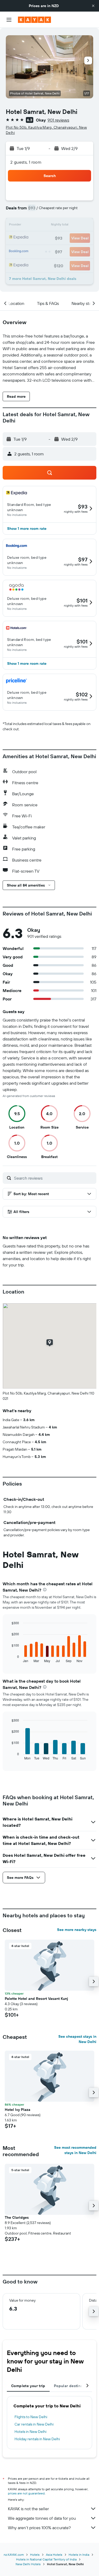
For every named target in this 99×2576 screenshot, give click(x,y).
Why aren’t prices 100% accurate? (39, 2528)
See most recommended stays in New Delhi (75, 2150)
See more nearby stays (77, 1930)
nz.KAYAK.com (14, 2555)
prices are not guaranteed (26, 2493)
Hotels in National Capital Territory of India (46, 2559)
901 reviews (58, 120)
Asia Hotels (54, 2555)
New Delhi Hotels (28, 2564)
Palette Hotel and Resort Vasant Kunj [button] (36, 1999)
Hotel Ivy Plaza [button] (18, 2110)
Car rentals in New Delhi (34, 2424)
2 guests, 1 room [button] (26, 162)
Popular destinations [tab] (73, 2386)
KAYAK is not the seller (28, 2509)
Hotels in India (79, 2555)
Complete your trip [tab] (28, 2386)
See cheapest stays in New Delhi (77, 2039)
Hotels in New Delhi (30, 2432)
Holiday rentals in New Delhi (37, 2439)
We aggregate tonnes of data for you (42, 2518)
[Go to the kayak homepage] (34, 20)
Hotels (35, 2555)
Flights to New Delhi (31, 2417)
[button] (93, 6)
